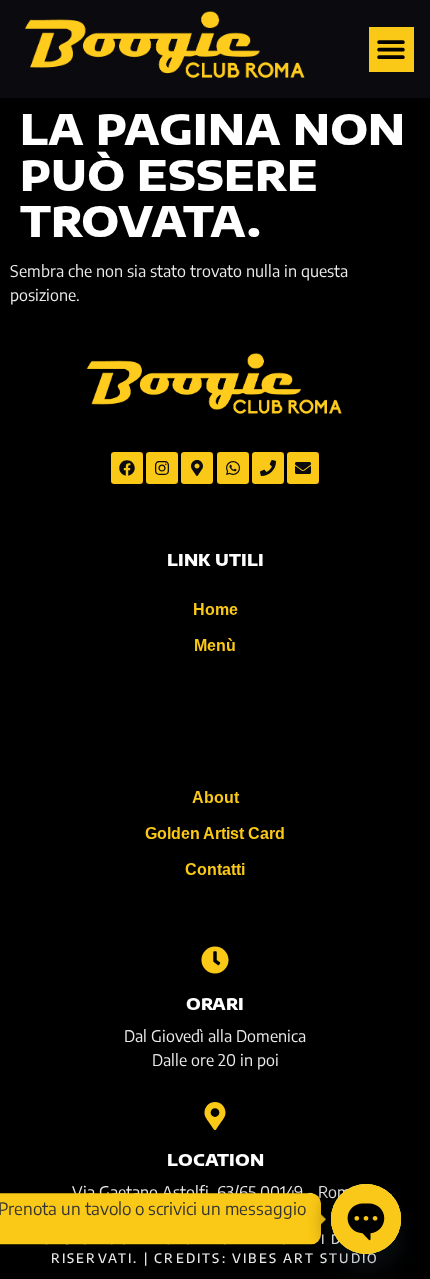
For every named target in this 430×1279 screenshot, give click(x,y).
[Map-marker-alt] (197, 468)
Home (215, 609)
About (215, 797)
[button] (391, 49)
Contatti (215, 869)
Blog (215, 721)
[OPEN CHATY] (366, 1219)
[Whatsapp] (233, 468)
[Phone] (268, 468)
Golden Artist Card (215, 833)
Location (215, 1160)
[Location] (215, 1116)
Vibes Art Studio (305, 1258)
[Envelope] (303, 468)
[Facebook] (127, 468)
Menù (215, 645)
